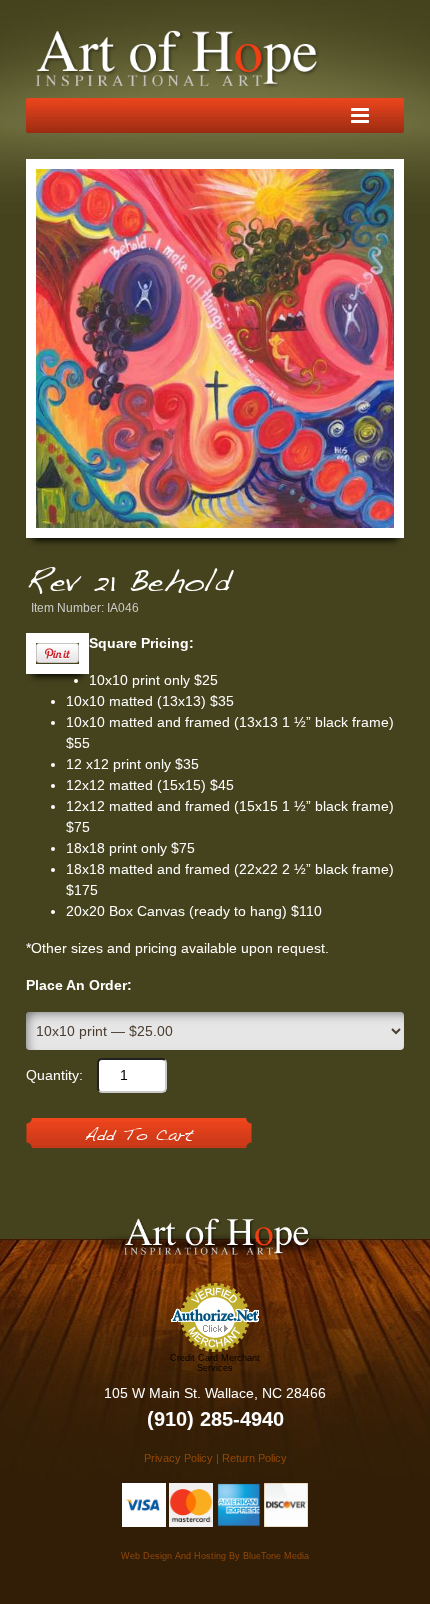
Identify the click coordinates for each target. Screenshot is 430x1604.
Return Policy (254, 1458)
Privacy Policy (178, 1458)
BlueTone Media (276, 1556)
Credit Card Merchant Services (215, 1363)
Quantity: (54, 1075)
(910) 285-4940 (215, 1419)
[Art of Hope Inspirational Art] (178, 59)
